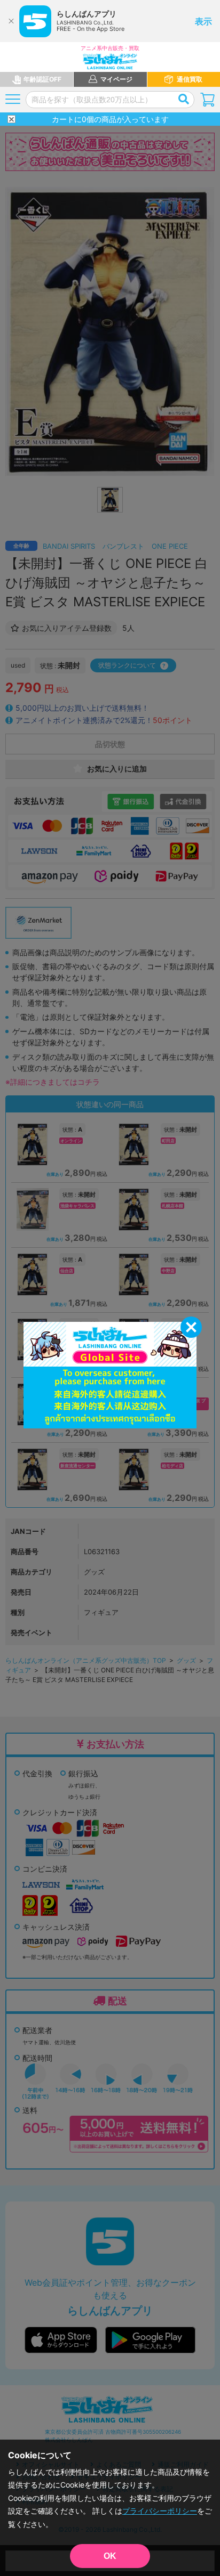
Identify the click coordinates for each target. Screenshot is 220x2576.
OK (110, 2556)
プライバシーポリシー (160, 2511)
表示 (203, 21)
